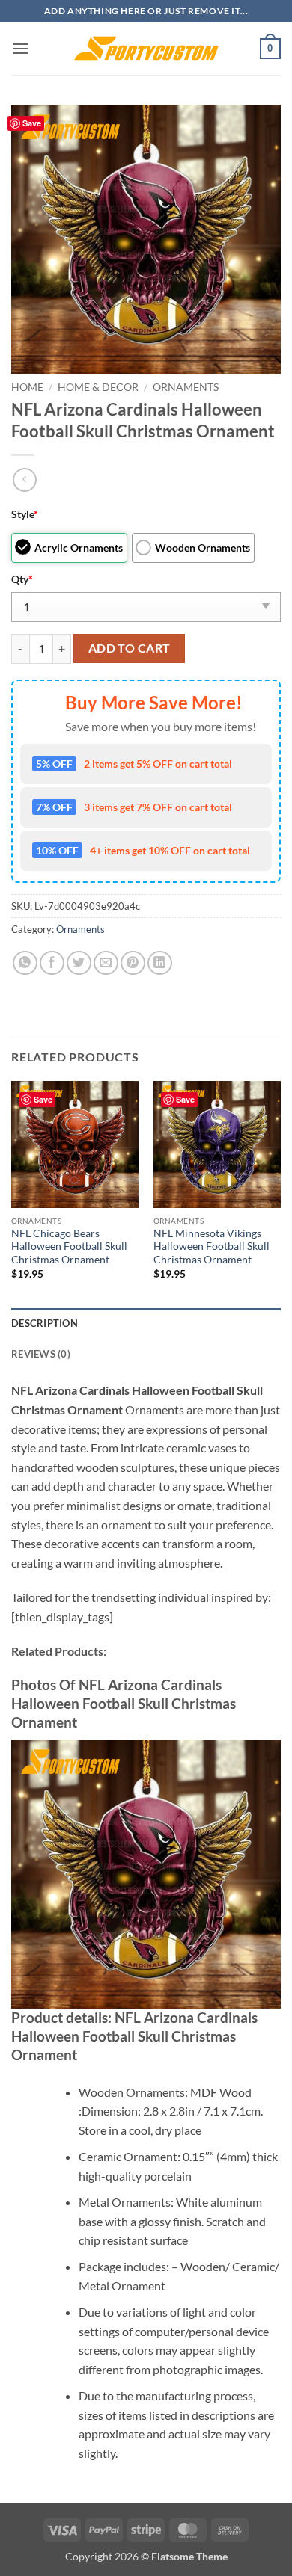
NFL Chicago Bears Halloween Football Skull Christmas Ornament (69, 1247)
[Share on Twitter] (79, 963)
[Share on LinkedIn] (160, 963)
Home (27, 387)
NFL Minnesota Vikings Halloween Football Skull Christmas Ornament (212, 1247)
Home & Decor (98, 387)
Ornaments (186, 387)
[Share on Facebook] (52, 963)
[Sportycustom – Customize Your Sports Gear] (146, 49)
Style (25, 514)
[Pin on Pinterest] (133, 963)
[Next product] (24, 480)
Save (32, 123)
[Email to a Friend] (106, 963)
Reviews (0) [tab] (41, 1354)
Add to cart (130, 648)
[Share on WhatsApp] (25, 963)
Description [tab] (45, 1323)
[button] (20, 48)
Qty (22, 579)
